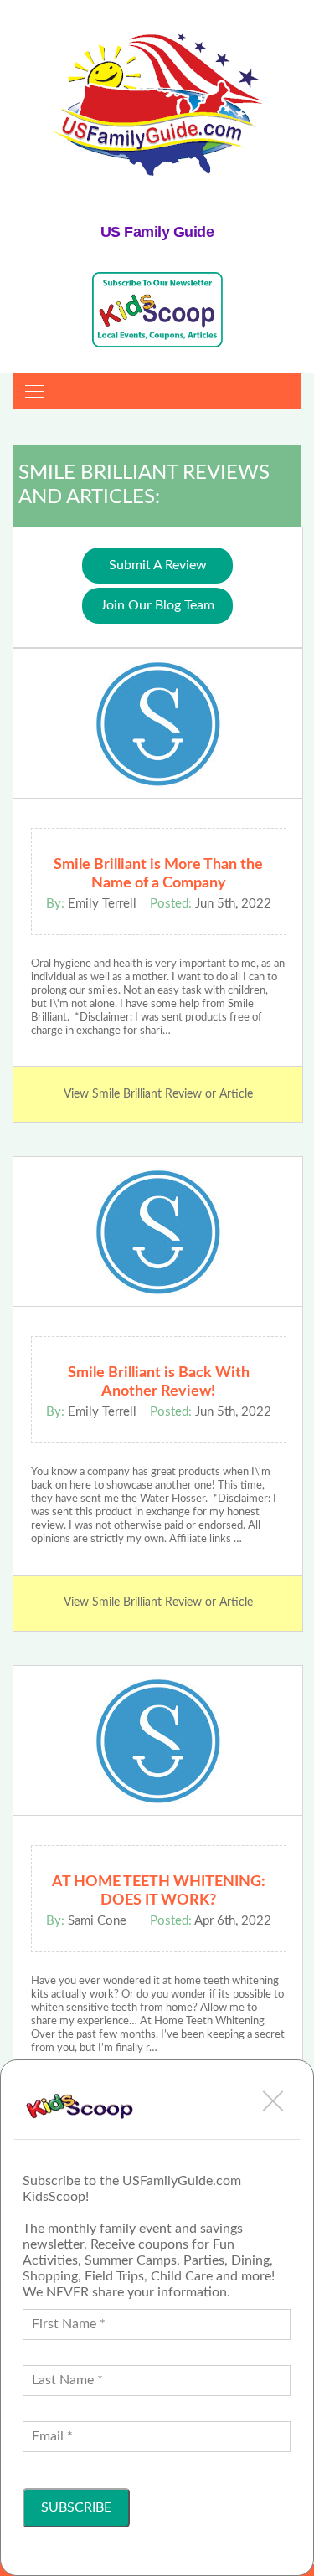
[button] (273, 2100)
